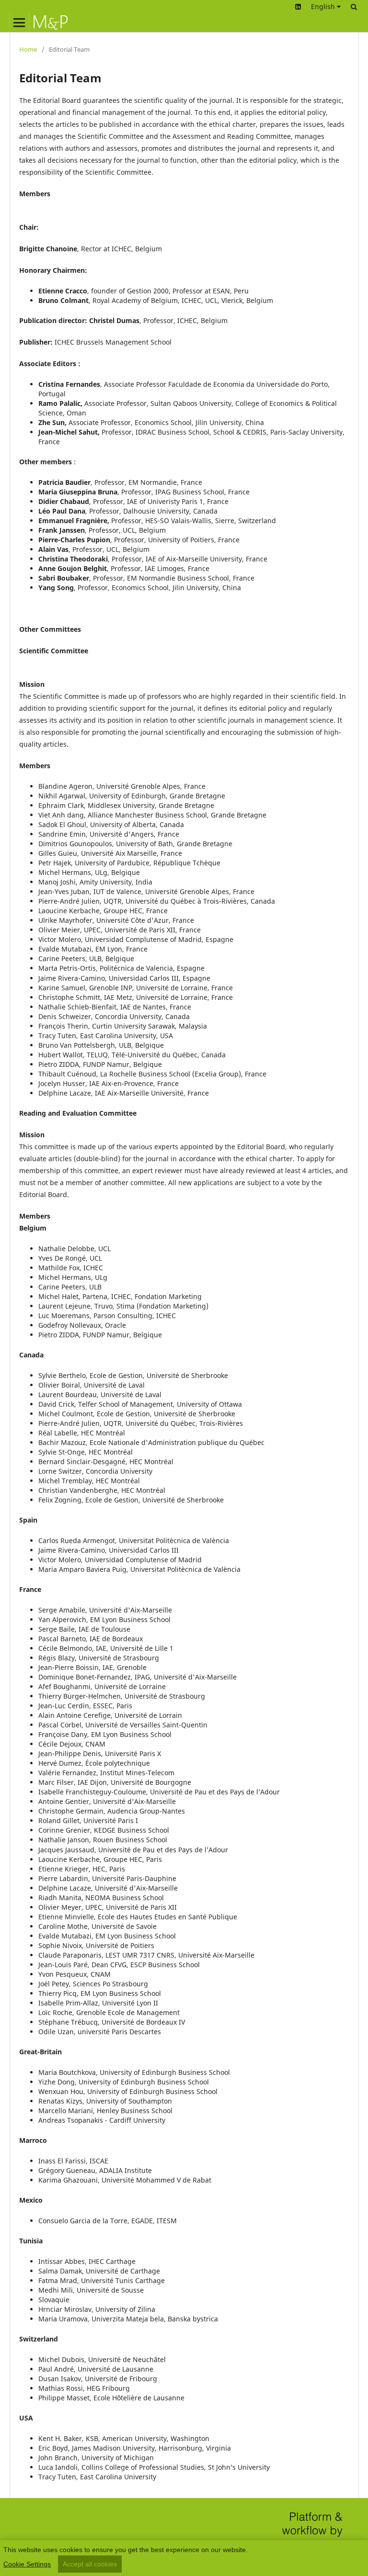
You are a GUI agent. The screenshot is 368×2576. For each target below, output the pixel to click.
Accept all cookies (90, 2564)
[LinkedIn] (298, 6)
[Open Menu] (19, 22)
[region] (184, 2558)
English (324, 6)
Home (28, 49)
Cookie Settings (27, 2564)
